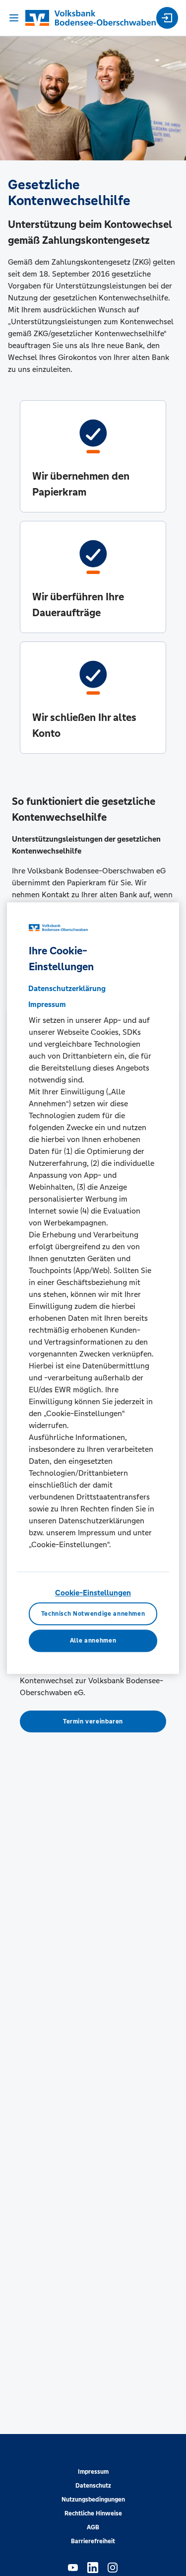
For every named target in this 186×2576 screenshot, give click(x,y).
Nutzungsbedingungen (93, 2500)
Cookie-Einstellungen (93, 1593)
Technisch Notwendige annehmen (93, 1614)
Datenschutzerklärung (67, 988)
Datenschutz (93, 2486)
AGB (93, 2527)
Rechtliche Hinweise (93, 2513)
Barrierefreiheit (93, 2541)
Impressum (93, 2472)
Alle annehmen (93, 1641)
